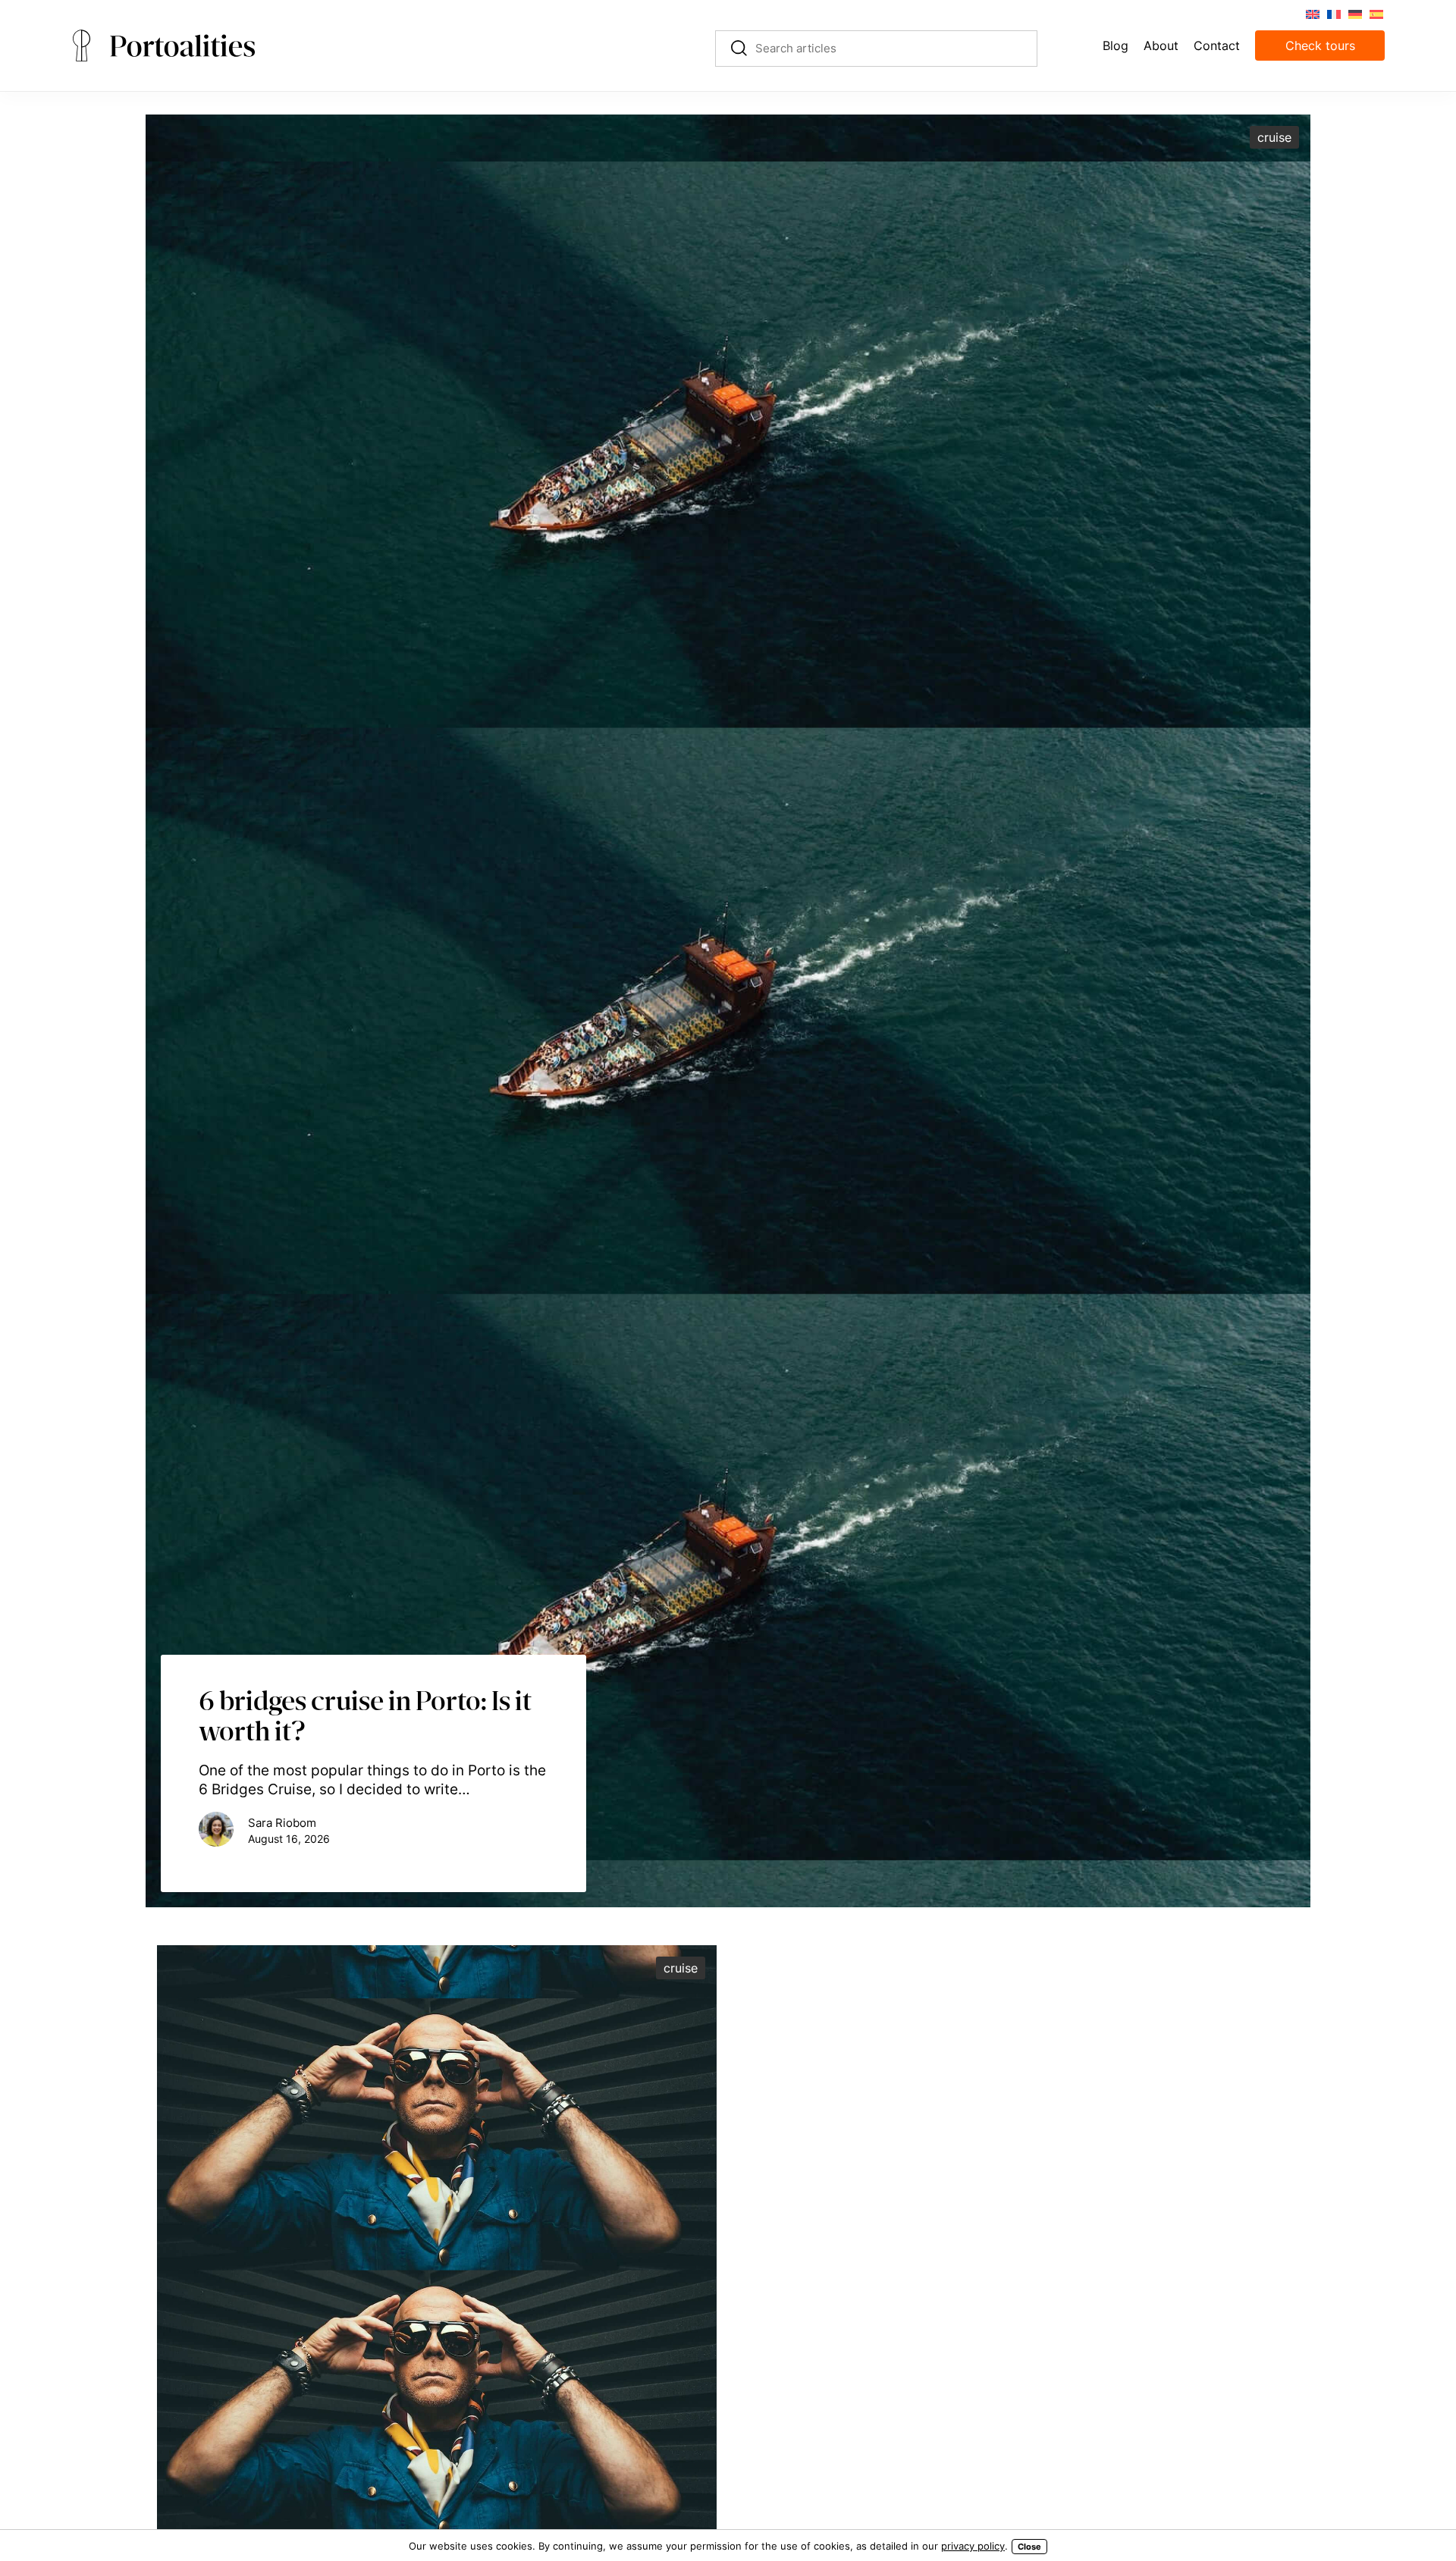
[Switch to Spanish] (1376, 13)
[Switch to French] (1333, 13)
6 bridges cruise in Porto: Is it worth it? (365, 1715)
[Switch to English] (1312, 13)
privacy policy (973, 2546)
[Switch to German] (1354, 13)
